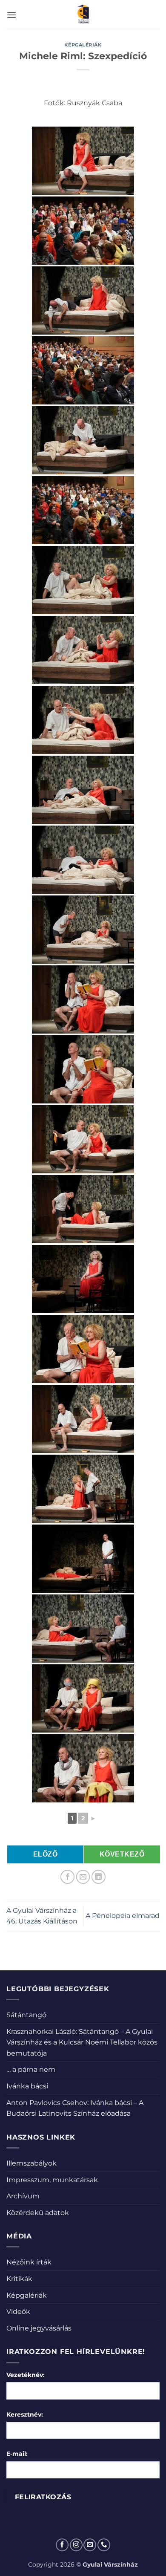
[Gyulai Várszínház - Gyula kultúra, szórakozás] (83, 15)
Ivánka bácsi (27, 2086)
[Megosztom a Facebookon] (67, 1877)
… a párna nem (31, 2069)
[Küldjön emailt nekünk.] (90, 2545)
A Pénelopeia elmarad (123, 1916)
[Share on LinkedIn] (99, 1877)
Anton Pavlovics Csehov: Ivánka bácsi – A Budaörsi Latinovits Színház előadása (75, 2108)
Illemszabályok (31, 2163)
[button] (11, 15)
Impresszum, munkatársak (52, 2180)
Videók (18, 2312)
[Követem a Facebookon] (62, 2545)
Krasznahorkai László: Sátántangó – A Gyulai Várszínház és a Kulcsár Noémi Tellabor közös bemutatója (82, 2042)
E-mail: (17, 2454)
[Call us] (104, 2545)
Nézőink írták (29, 2262)
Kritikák (19, 2279)
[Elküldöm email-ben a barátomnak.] (83, 1877)
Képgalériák (83, 45)
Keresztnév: (25, 2414)
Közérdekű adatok (38, 2213)
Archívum (23, 2196)
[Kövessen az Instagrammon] (76, 2545)
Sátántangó (26, 2015)
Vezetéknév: (26, 2375)
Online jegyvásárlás (39, 2328)
